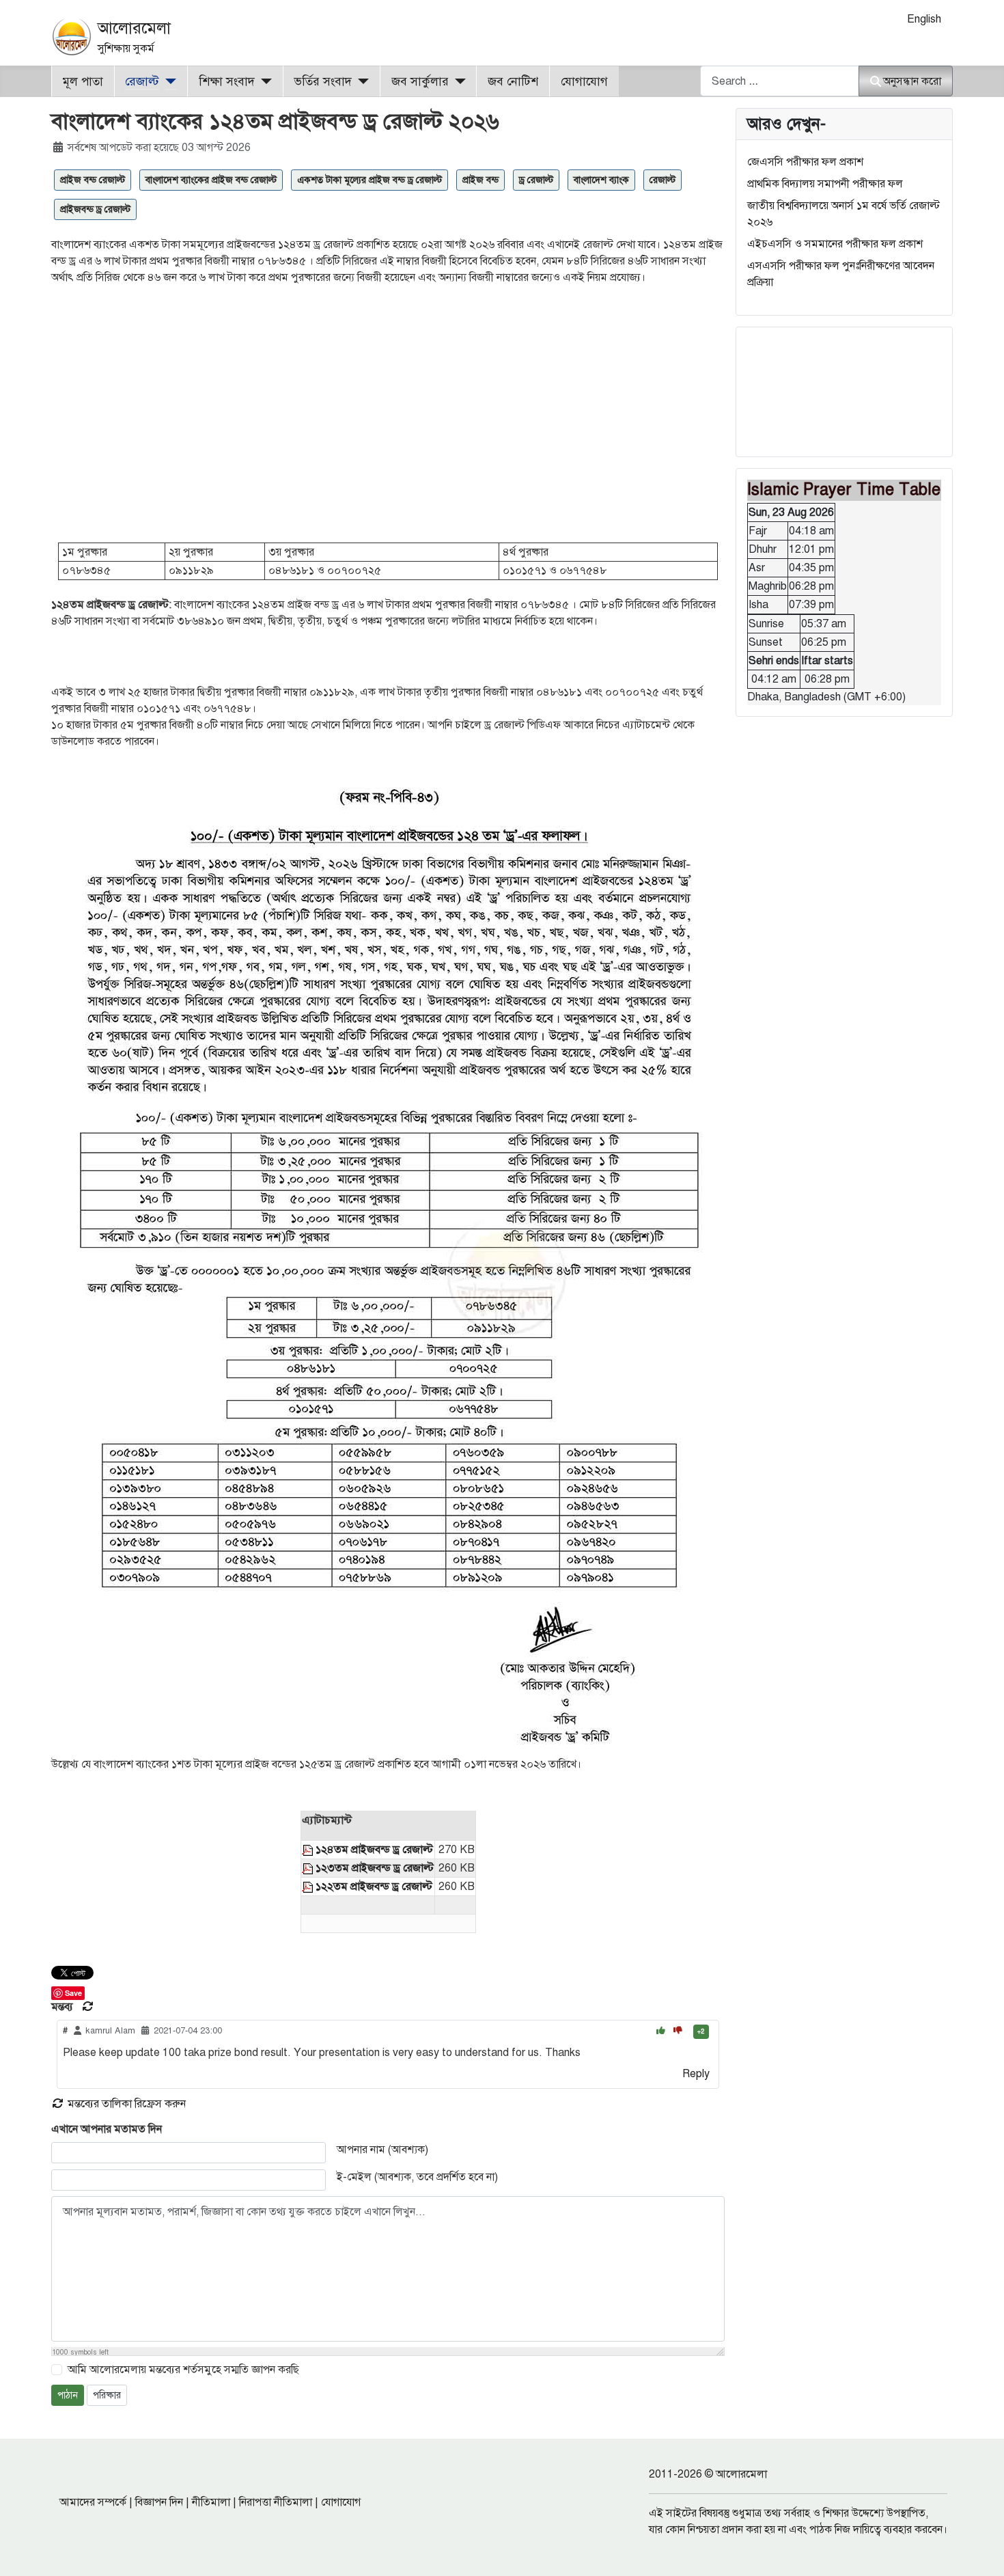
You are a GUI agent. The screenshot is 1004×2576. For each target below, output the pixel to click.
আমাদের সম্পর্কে (93, 2502)
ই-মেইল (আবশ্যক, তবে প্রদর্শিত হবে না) (417, 2177)
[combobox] (780, 81)
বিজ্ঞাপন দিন (159, 2502)
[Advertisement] (388, 420)
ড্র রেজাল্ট (536, 180)
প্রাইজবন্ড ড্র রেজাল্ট (95, 209)
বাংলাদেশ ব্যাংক (601, 180)
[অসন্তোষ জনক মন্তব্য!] (678, 2031)
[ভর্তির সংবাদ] (360, 81)
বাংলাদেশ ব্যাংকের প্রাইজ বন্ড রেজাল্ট (211, 180)
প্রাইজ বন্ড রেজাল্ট (93, 180)
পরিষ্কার (107, 2395)
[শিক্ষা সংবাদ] (263, 81)
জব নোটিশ (513, 81)
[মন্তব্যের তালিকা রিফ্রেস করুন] (88, 2007)
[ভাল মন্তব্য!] (662, 2031)
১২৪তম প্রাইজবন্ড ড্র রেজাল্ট (374, 1850)
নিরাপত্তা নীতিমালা (276, 2502)
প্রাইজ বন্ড (480, 180)
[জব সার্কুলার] (457, 81)
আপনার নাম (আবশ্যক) (382, 2150)
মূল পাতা (83, 81)
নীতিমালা (211, 2502)
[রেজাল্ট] (168, 81)
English (924, 19)
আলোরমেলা (134, 28)
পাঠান (68, 2395)
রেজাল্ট (142, 81)
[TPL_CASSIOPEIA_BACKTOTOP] (980, 2551)
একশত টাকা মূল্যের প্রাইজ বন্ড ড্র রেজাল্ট (369, 180)
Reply (696, 2074)
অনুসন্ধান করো (912, 81)
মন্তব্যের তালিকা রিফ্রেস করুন (125, 2104)
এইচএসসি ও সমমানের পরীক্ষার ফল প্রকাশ (835, 244)
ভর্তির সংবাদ (323, 81)
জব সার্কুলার (420, 81)
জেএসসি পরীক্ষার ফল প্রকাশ (805, 162)
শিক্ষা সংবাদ (227, 81)
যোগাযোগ (584, 81)
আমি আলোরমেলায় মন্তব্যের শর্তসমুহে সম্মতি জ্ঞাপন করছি (183, 2370)
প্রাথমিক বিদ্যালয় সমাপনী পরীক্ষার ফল (825, 184)
